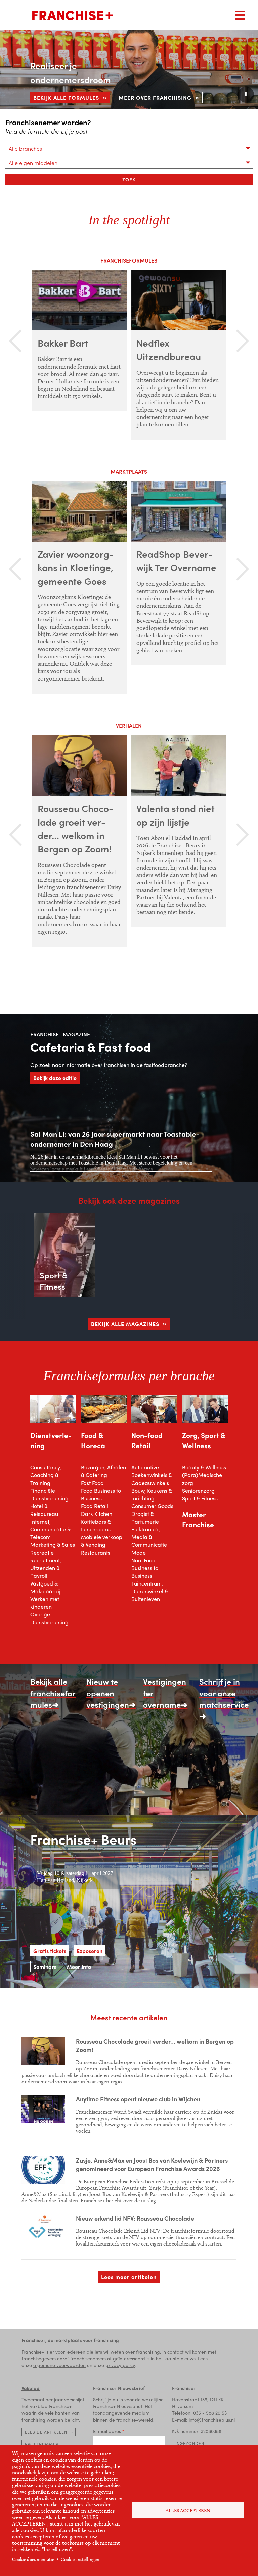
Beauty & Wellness (204, 1467)
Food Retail (95, 1506)
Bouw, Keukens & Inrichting (152, 1494)
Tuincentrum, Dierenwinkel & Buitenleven (150, 1591)
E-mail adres (107, 2431)
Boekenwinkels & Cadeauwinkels (152, 1479)
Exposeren (90, 1951)
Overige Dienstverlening (49, 1618)
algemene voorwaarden (59, 2365)
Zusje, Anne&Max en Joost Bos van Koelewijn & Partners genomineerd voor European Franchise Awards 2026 (152, 2164)
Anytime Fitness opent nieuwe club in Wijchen (138, 2099)
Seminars (45, 1967)
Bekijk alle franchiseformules (53, 1693)
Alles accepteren (188, 2511)
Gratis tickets (50, 1951)
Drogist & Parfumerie (145, 1518)
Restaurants (96, 1552)
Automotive (145, 1467)
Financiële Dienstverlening (49, 1494)
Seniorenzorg (198, 1490)
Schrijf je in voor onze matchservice (224, 1693)
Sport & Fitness (200, 1498)
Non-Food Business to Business (145, 1568)
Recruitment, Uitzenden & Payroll (46, 1568)
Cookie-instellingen (80, 2559)
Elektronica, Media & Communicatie (149, 1537)
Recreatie (42, 1552)
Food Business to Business (101, 1494)
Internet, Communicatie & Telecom (50, 1529)
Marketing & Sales (53, 1545)
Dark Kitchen (97, 1514)
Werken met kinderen (45, 1603)
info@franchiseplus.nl (212, 2420)
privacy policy (120, 2365)
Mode (139, 1552)
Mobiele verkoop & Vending (102, 1541)
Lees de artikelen (46, 2432)
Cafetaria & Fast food (91, 1047)
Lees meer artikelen (129, 2277)
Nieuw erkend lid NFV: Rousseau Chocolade (135, 2218)
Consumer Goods (152, 1506)
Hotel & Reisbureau (44, 1510)
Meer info (79, 1967)
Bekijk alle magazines (125, 1324)
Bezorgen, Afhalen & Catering (103, 1471)
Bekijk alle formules (66, 97)
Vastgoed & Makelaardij (45, 1587)
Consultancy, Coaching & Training (46, 1475)
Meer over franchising (155, 97)
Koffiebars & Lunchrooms (96, 1525)
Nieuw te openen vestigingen (108, 1693)
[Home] (73, 15)
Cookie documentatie (33, 2559)
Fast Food (92, 1483)
